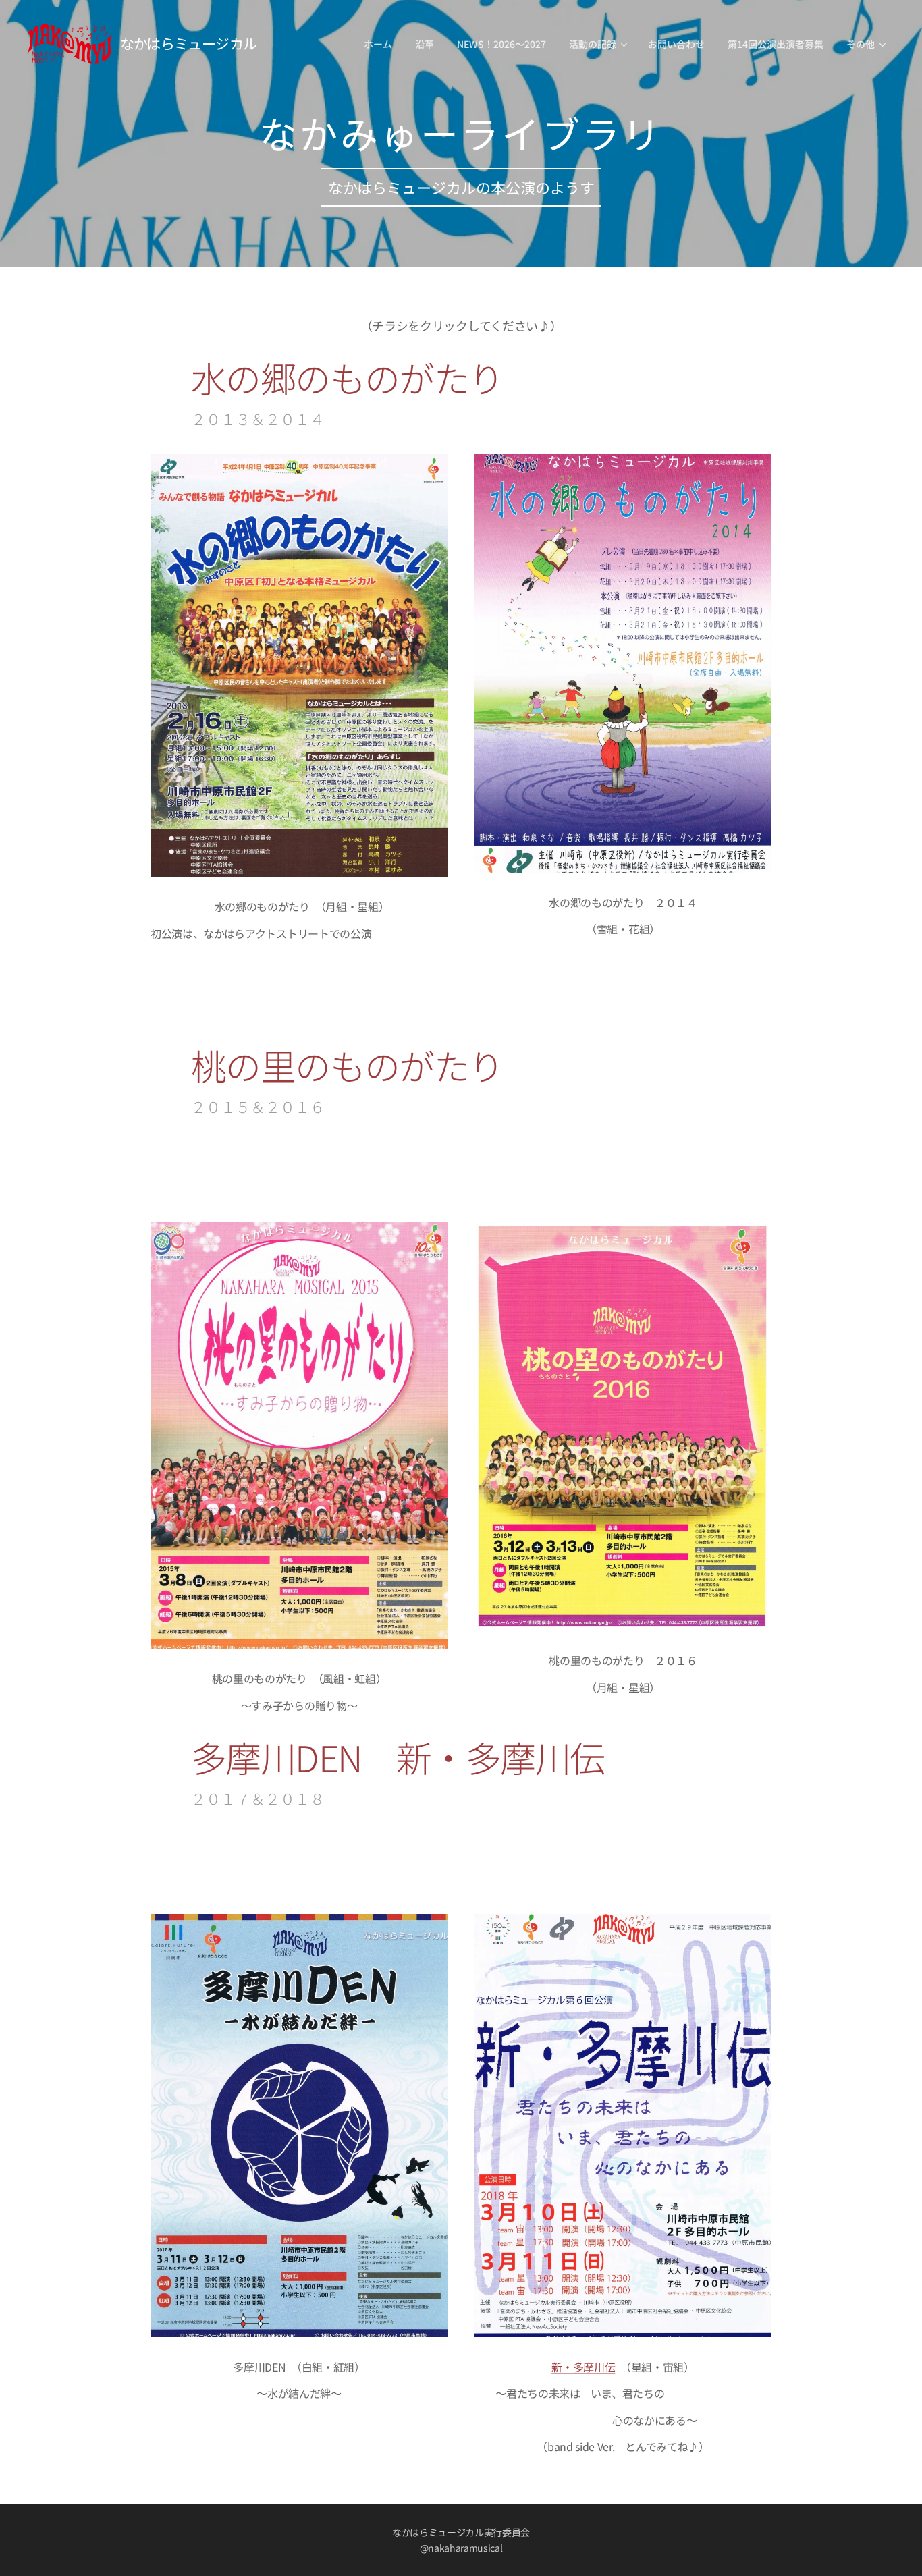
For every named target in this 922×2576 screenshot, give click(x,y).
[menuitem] (378, 44)
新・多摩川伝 (583, 2367)
